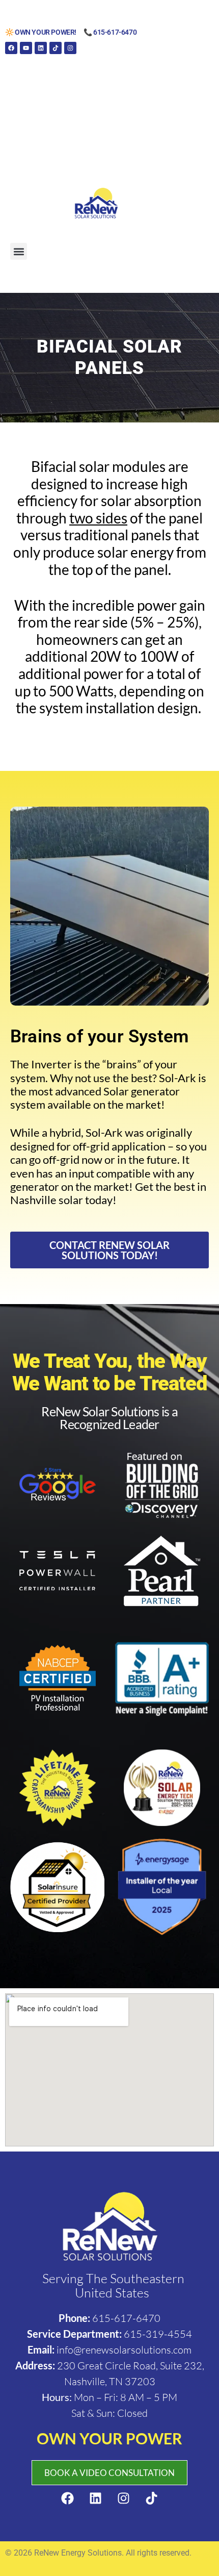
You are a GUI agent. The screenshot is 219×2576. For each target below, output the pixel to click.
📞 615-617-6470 (110, 32)
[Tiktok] (56, 48)
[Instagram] (70, 48)
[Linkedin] (41, 48)
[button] (19, 251)
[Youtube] (26, 48)
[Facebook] (11, 48)
